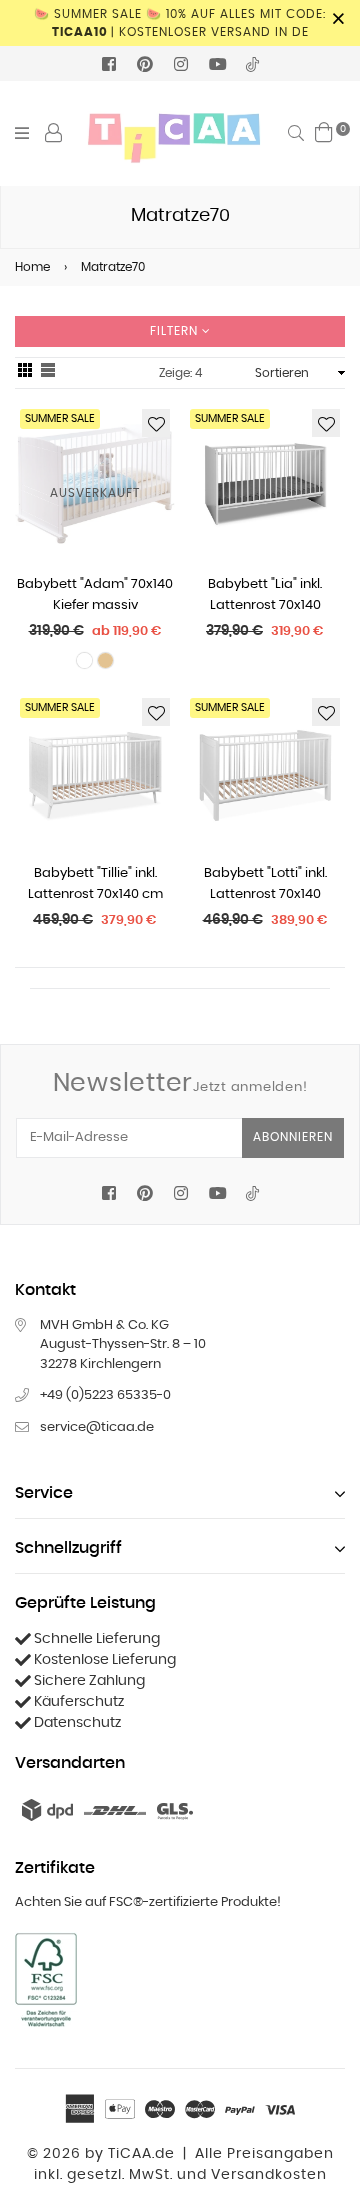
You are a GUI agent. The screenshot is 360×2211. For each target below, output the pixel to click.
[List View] (48, 373)
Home (32, 267)
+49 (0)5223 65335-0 (105, 1395)
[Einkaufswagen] (324, 132)
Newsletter (180, 1083)
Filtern (176, 331)
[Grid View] (25, 373)
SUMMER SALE (230, 418)
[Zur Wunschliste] (156, 423)
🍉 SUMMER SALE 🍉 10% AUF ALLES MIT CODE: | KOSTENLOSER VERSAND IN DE (180, 23)
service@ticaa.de (97, 1427)
